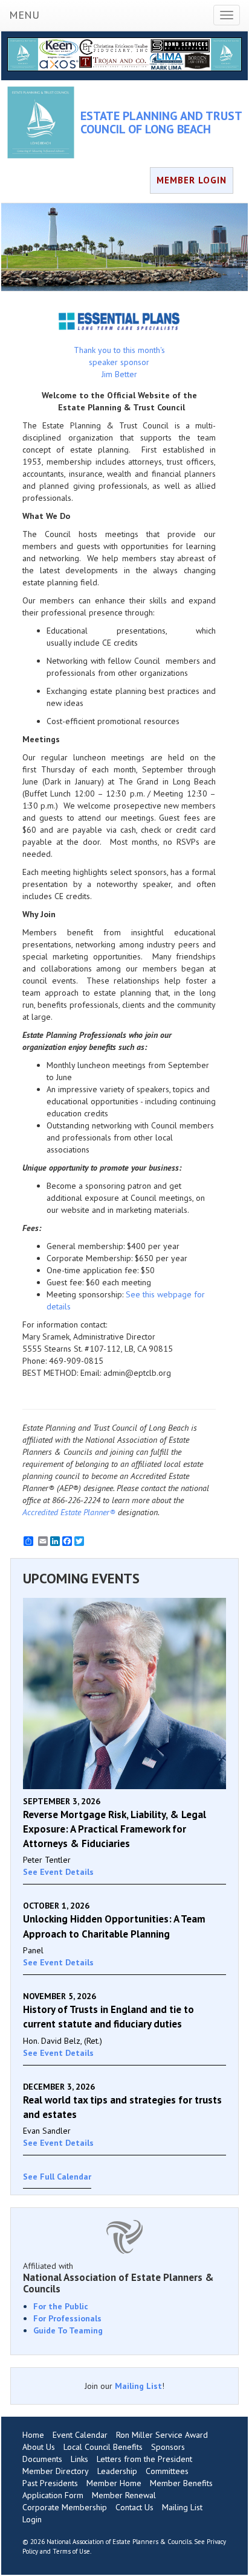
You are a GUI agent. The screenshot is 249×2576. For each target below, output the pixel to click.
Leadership (117, 2471)
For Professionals (67, 2318)
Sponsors (168, 2447)
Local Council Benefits (103, 2447)
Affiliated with (118, 2277)
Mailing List (138, 2386)
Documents (42, 2459)
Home (33, 2435)
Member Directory (56, 2471)
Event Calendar (80, 2435)
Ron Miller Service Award (162, 2435)
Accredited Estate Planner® (69, 1512)
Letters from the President (144, 2459)
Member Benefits (181, 2483)
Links (79, 2459)
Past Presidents (50, 2483)
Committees (167, 2471)
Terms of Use (71, 2551)
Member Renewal (124, 2495)
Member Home (114, 2483)
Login (32, 2519)
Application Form (53, 2495)
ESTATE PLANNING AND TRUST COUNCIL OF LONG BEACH (161, 122)
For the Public (61, 2306)
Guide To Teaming (68, 2330)
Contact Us (134, 2507)
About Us (39, 2447)
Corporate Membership (65, 2507)
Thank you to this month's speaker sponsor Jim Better (119, 362)
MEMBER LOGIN (192, 180)
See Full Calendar (57, 2177)
